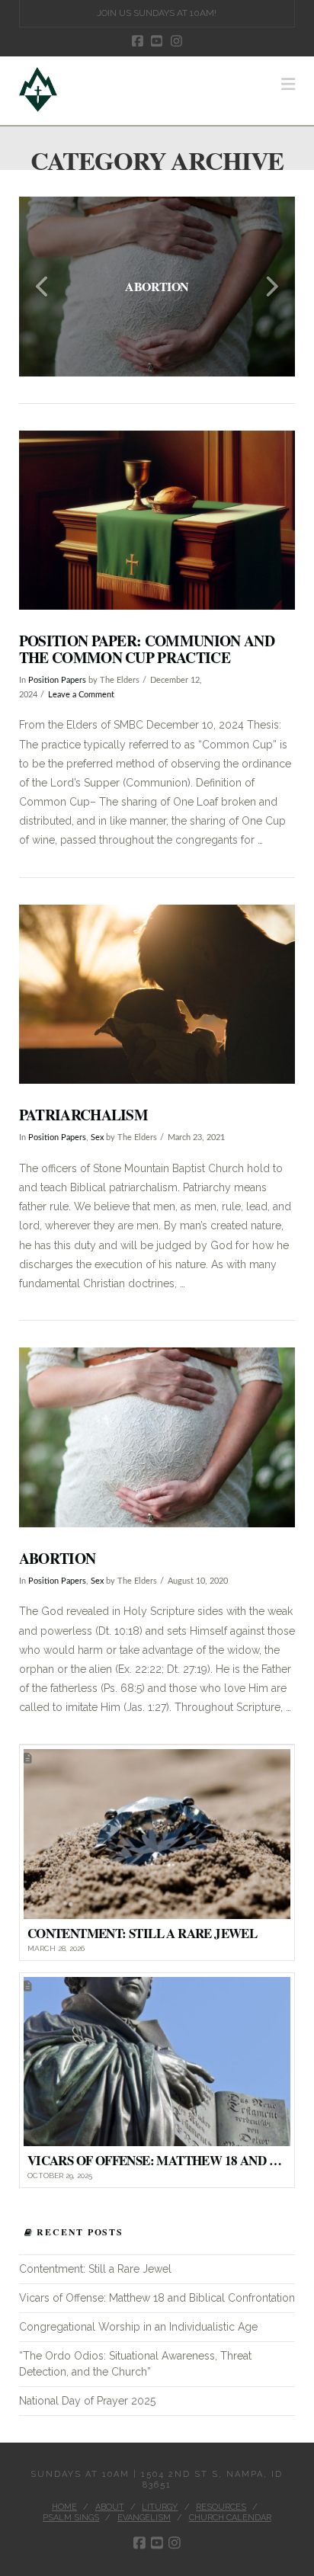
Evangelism (144, 2518)
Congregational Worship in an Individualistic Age (138, 2327)
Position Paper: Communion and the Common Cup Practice (147, 649)
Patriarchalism (83, 1115)
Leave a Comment (81, 695)
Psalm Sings (71, 2518)
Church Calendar (230, 2518)
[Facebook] (138, 41)
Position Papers (57, 681)
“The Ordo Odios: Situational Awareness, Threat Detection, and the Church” (135, 2364)
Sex (97, 1138)
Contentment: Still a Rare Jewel (95, 2269)
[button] (288, 84)
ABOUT (110, 2507)
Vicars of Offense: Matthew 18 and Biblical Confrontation (157, 2298)
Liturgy (160, 2507)
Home (64, 2507)
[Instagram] (176, 41)
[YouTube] (157, 41)
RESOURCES (221, 2507)
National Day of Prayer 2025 (87, 2401)
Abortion (58, 1558)
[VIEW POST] (157, 521)
